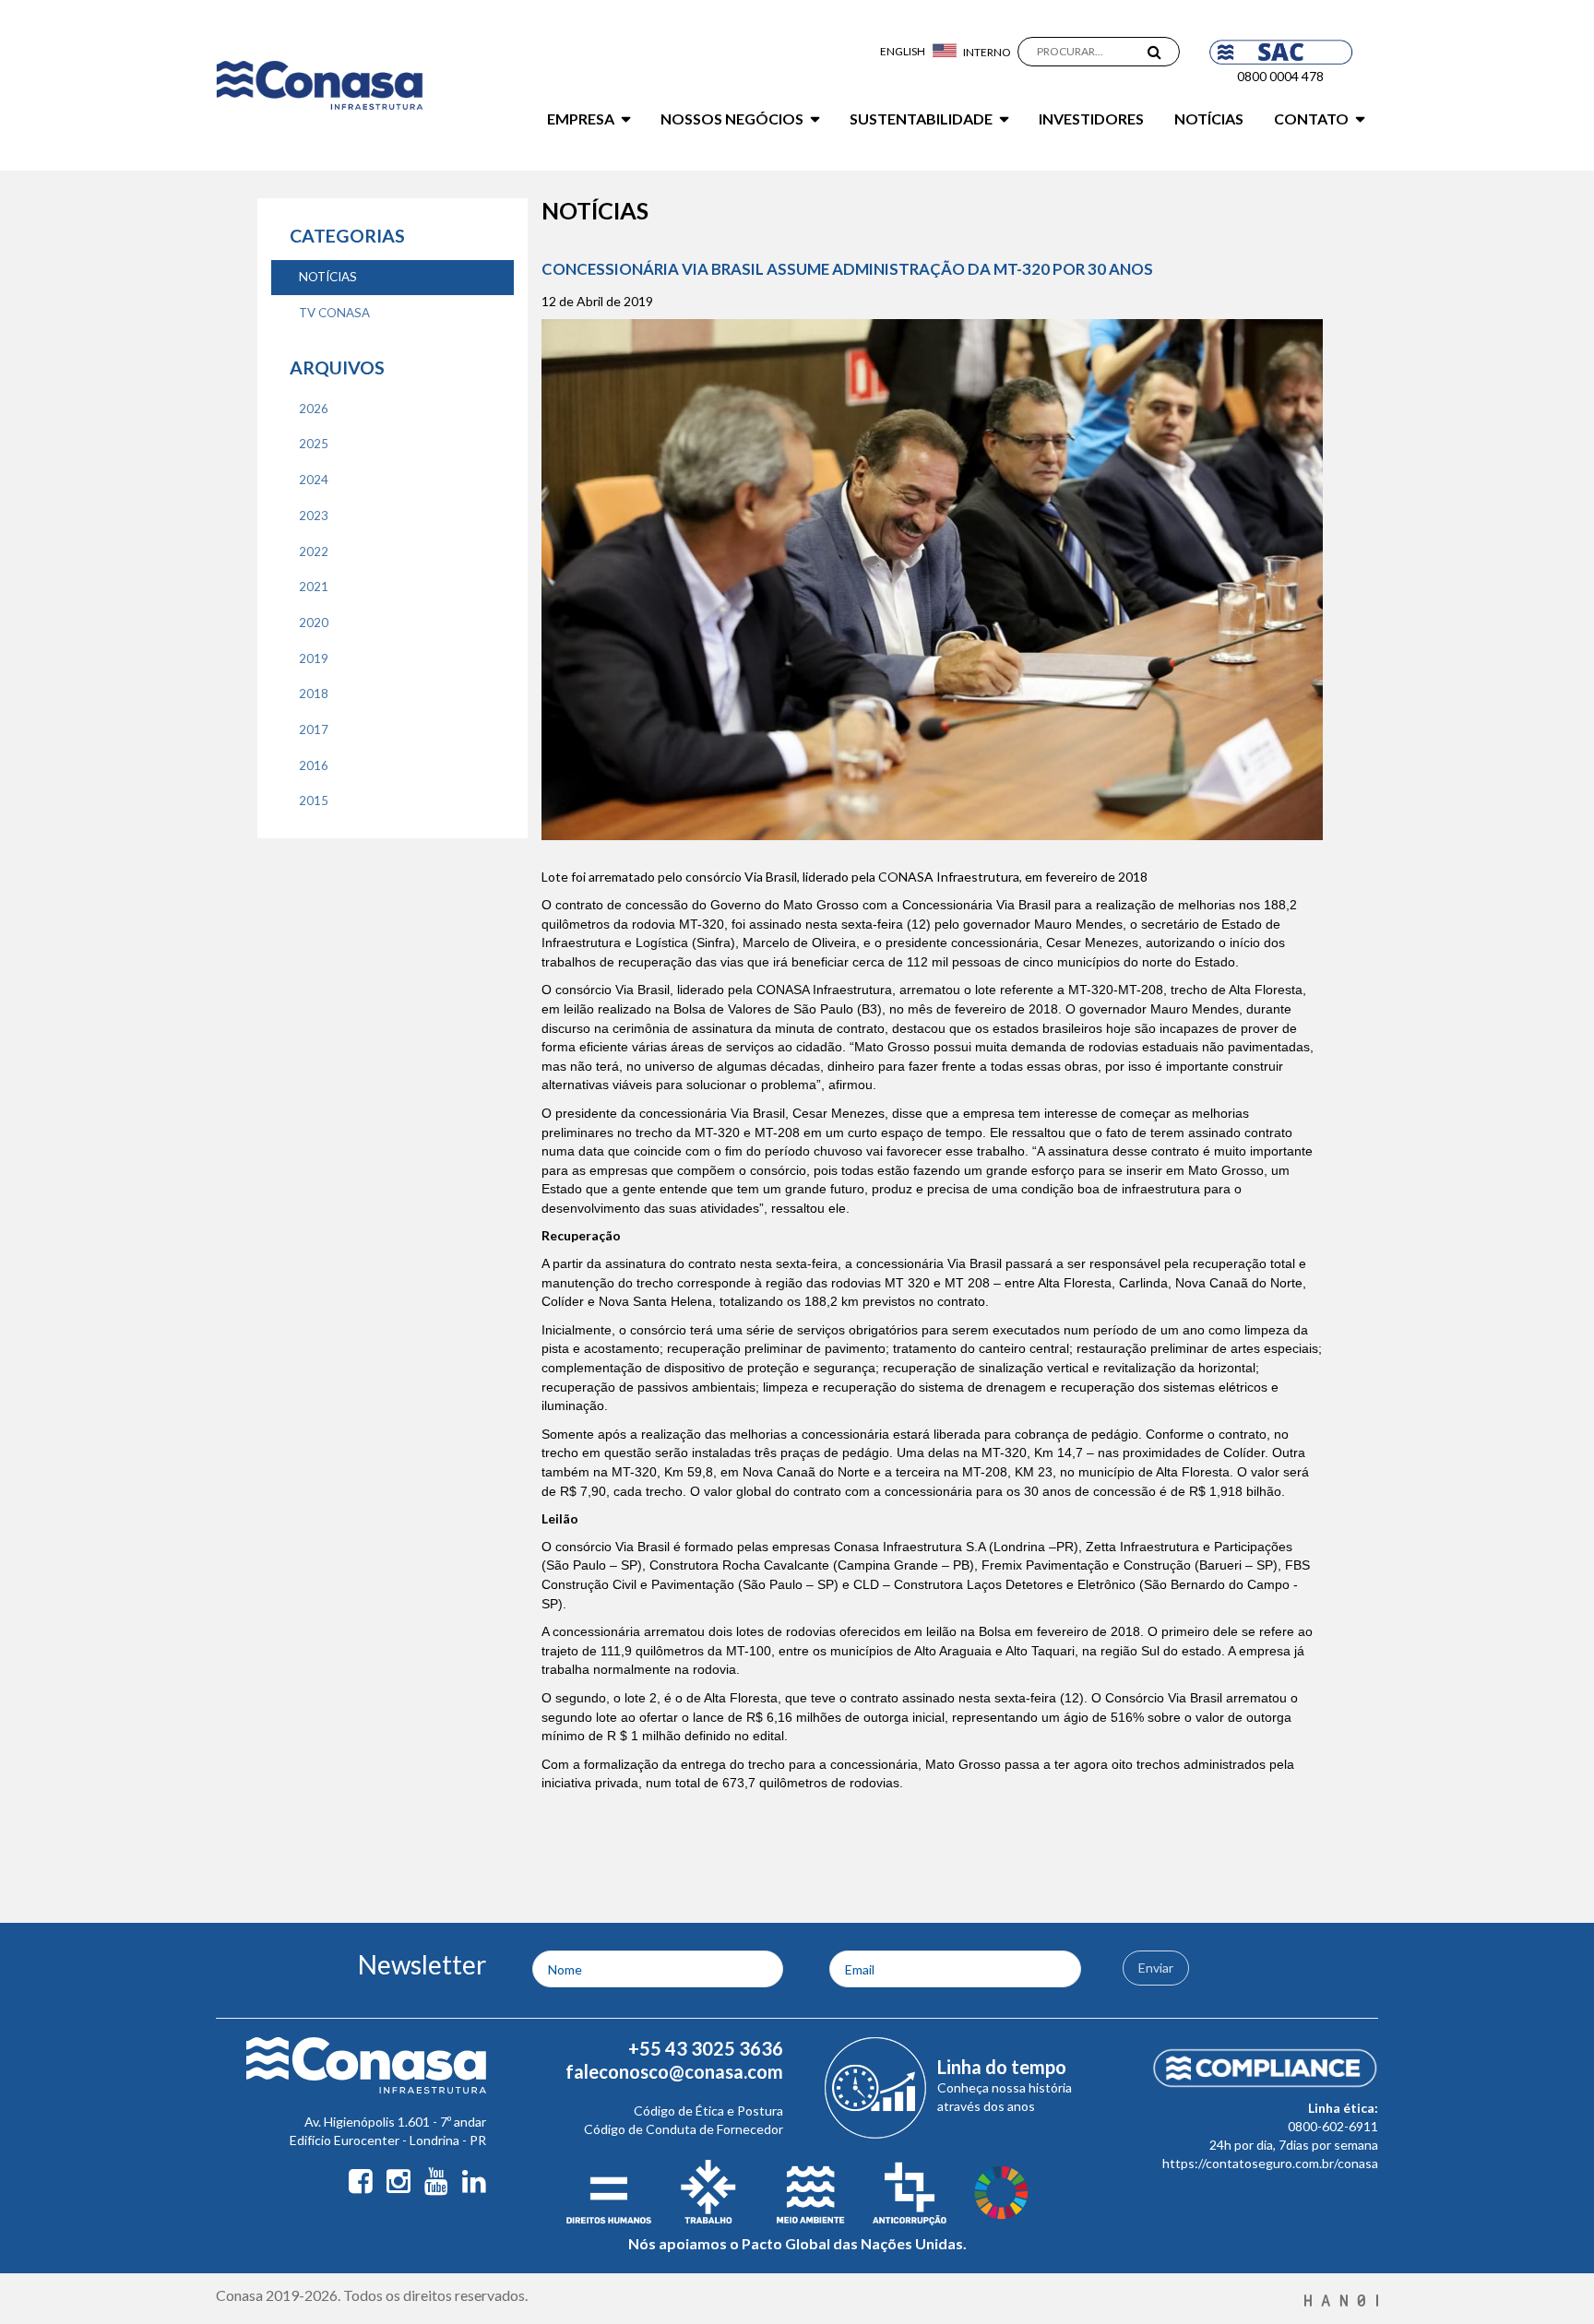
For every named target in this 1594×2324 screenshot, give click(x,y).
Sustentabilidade (921, 119)
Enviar (1156, 1968)
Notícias (1209, 119)
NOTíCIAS (328, 277)
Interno (987, 52)
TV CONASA (334, 313)
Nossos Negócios (732, 119)
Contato (1311, 119)
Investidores (1091, 119)
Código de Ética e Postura (708, 2111)
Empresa (581, 119)
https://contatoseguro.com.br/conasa (1270, 2163)
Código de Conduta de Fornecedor (684, 2129)
